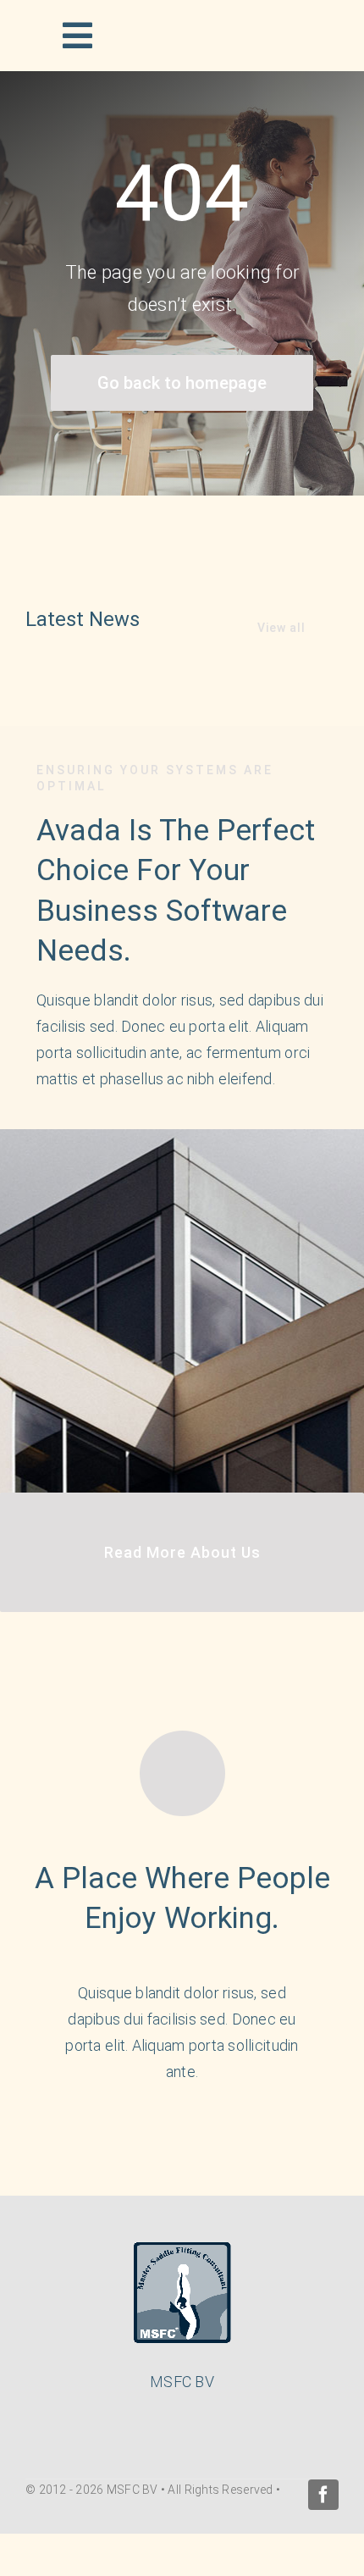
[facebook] (323, 2495)
